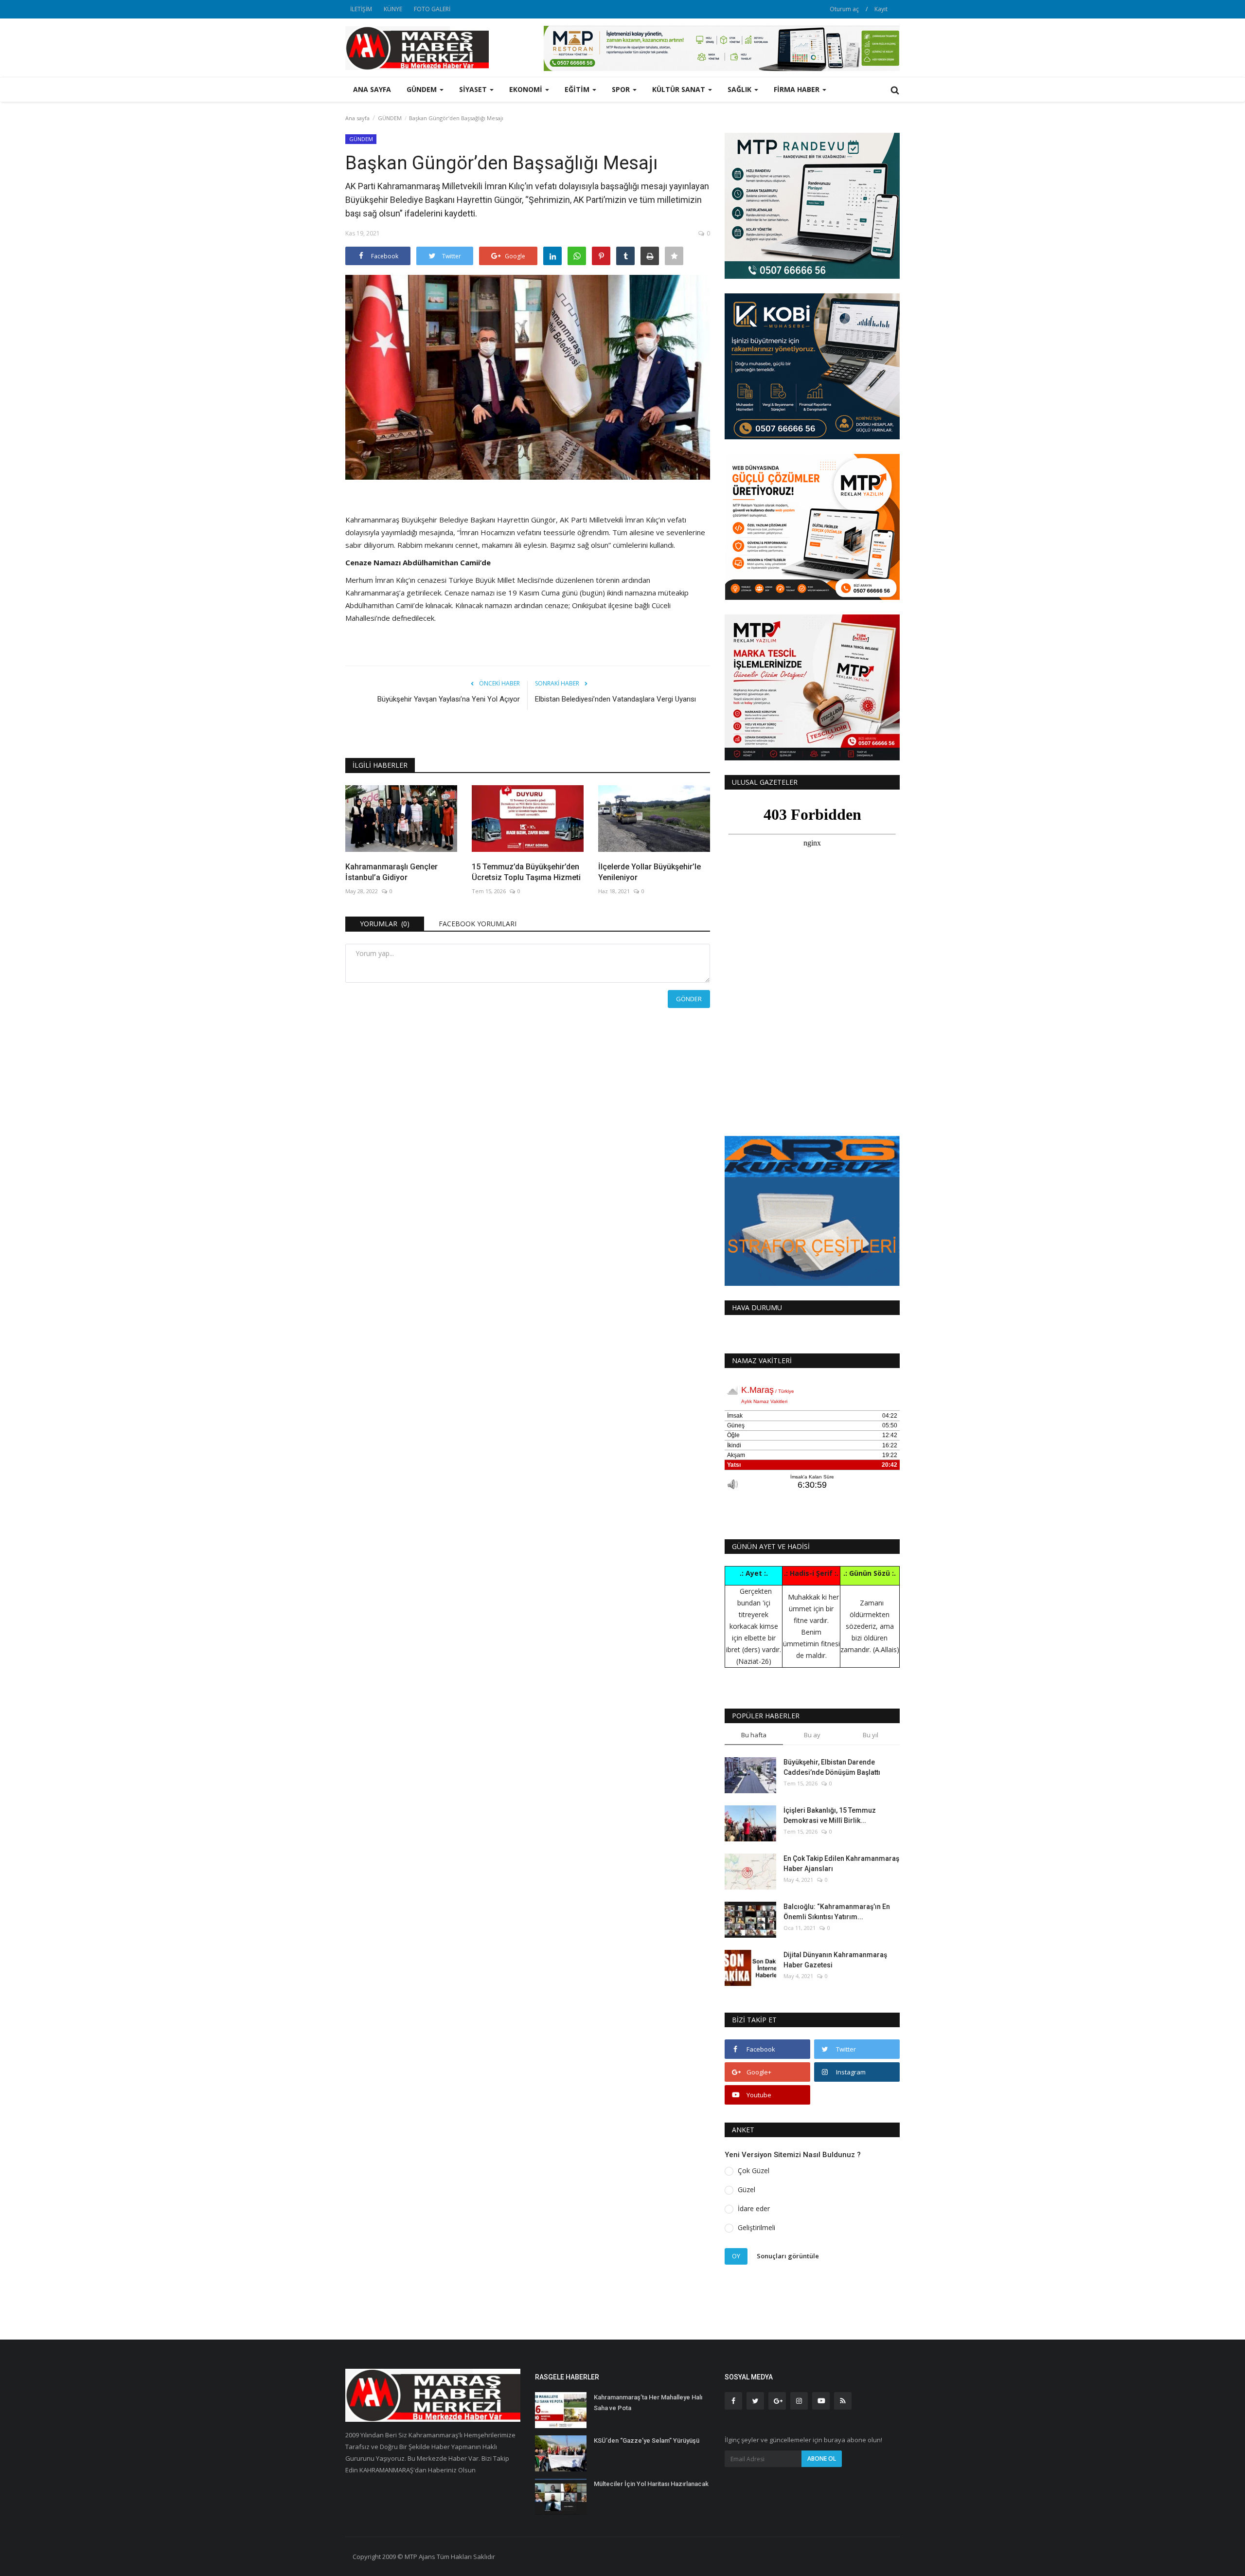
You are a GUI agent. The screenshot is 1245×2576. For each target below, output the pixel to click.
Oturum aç (844, 9)
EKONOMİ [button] (527, 89)
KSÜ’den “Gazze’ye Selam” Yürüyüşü (647, 2441)
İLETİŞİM (361, 9)
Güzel (747, 2189)
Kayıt (881, 9)
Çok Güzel (754, 2171)
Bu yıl (871, 1735)
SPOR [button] (622, 89)
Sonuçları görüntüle (788, 2256)
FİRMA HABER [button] (798, 89)
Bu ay (812, 1735)
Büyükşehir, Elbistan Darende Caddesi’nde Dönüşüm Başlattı (832, 1767)
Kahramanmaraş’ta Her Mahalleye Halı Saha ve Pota (648, 2403)
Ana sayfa (372, 89)
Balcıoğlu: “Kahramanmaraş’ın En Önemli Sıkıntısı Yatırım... (837, 1912)
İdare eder (754, 2208)
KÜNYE (393, 9)
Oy (736, 2256)
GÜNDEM (390, 118)
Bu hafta (754, 1735)
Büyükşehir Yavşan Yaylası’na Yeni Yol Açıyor (449, 699)
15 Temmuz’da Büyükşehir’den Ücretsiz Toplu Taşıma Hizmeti (526, 872)
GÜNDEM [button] (423, 89)
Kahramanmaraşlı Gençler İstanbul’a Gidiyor (391, 872)
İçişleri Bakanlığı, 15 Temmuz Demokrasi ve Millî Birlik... (830, 1815)
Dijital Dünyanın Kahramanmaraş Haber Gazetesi (835, 1960)
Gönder (689, 999)
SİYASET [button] (474, 89)
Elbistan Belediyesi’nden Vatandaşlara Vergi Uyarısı (615, 699)
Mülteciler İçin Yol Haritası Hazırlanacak (651, 2484)
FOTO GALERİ (432, 9)
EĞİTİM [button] (578, 89)
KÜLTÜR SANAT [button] (680, 89)
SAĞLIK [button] (740, 89)
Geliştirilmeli (756, 2227)
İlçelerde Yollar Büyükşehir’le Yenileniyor (649, 872)
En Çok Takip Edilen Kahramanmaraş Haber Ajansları (841, 1864)
